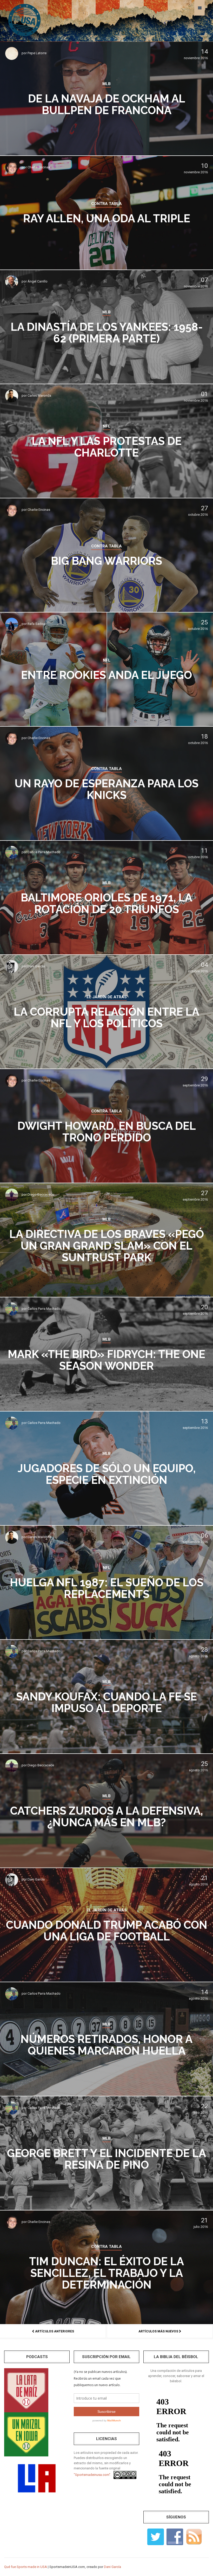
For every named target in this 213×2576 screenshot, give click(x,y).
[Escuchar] (26, 2390)
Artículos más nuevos (159, 2331)
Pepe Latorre (37, 53)
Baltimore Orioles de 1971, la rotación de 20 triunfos (106, 904)
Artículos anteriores (54, 2331)
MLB (106, 84)
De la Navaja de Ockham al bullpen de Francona (107, 105)
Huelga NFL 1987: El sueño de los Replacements (107, 1588)
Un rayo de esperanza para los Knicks (106, 789)
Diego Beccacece (41, 1194)
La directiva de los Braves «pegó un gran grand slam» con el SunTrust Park (107, 1246)
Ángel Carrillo (38, 281)
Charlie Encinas (39, 167)
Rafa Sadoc (36, 624)
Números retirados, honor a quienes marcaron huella (106, 2045)
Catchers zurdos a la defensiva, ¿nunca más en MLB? (106, 1817)
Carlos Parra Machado (44, 852)
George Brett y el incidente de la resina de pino (106, 2159)
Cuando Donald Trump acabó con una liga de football (107, 1931)
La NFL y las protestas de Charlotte (107, 447)
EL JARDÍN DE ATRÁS (107, 997)
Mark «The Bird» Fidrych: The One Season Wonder (106, 1360)
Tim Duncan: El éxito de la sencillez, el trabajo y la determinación (106, 2273)
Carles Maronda (39, 395)
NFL (107, 426)
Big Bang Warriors (106, 561)
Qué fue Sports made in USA (26, 2567)
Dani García (36, 966)
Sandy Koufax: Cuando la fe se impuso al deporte (106, 1703)
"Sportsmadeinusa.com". (92, 2475)
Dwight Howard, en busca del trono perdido (107, 1132)
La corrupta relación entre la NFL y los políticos (106, 1018)
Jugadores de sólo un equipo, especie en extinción (107, 1474)
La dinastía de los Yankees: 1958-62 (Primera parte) (107, 333)
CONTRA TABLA (106, 204)
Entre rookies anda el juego (106, 675)
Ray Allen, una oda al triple (107, 219)
